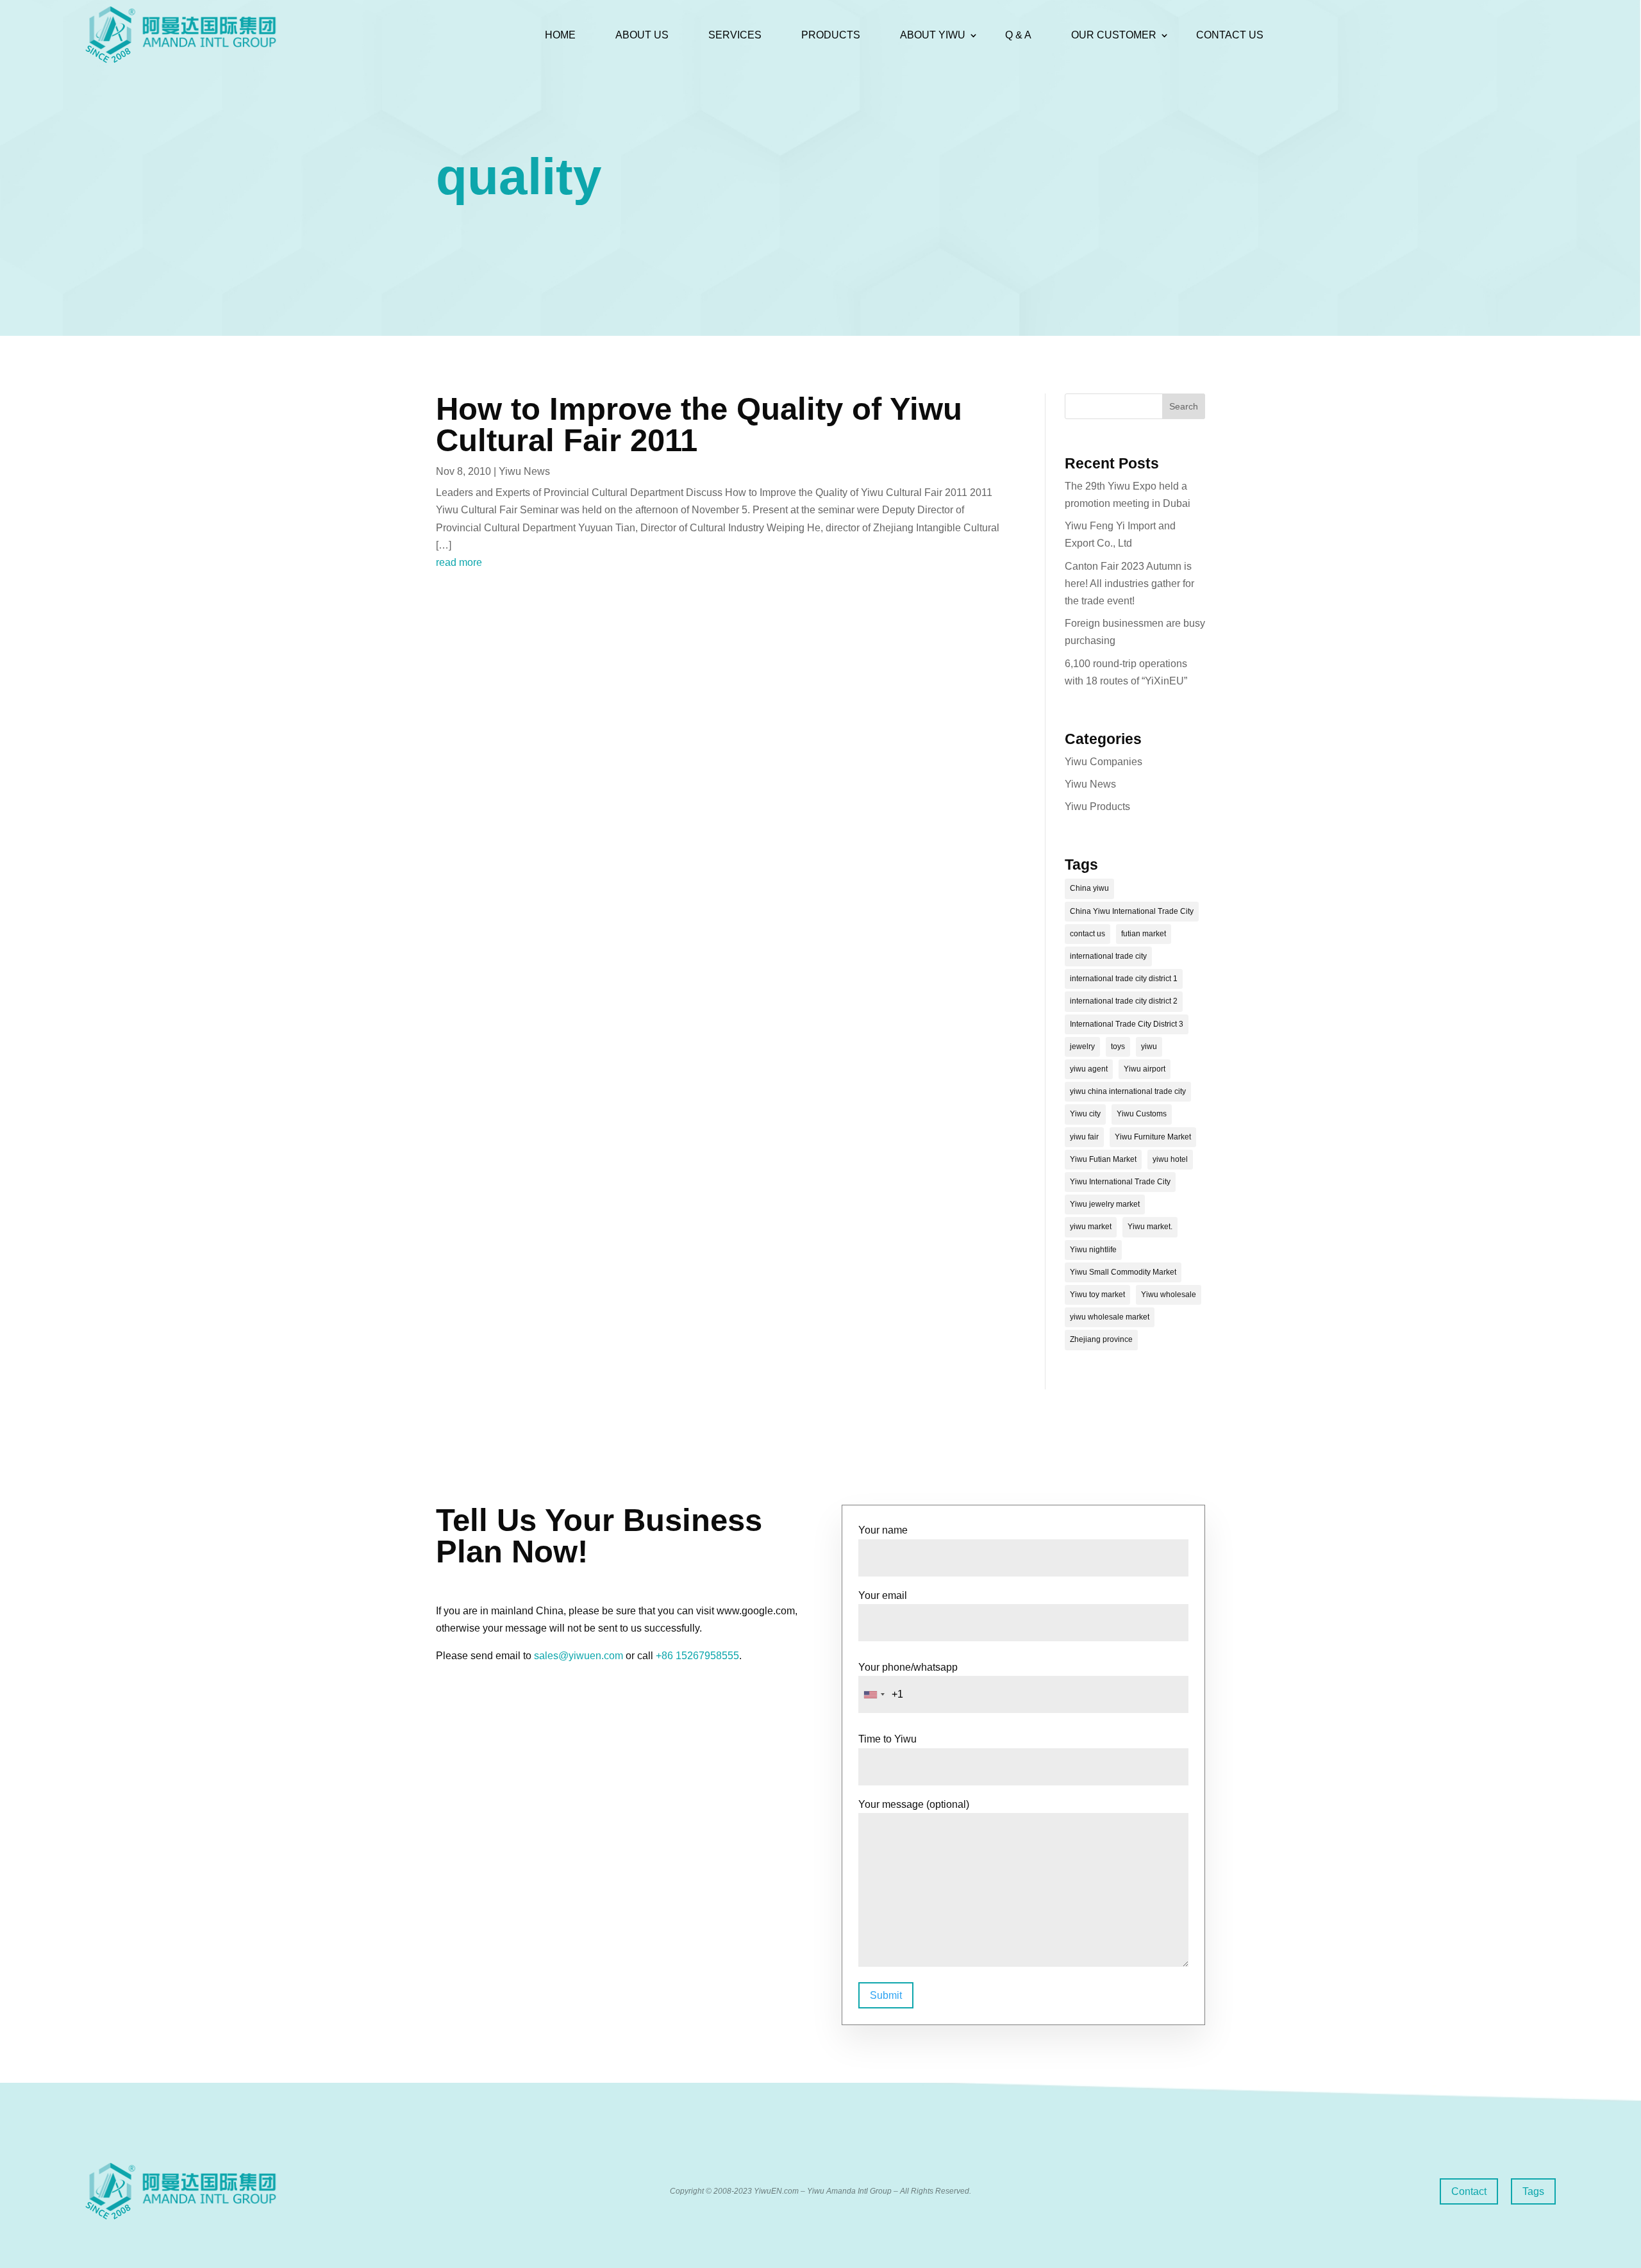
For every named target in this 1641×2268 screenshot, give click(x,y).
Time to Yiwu (887, 1739)
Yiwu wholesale (1169, 1295)
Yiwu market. (1150, 1227)
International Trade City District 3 (1127, 1024)
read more (459, 562)
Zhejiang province (1101, 1339)
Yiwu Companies (1104, 762)
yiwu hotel (1170, 1159)
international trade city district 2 (1124, 1001)
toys (1118, 1047)
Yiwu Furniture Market (1153, 1137)
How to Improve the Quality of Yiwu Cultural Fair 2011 (699, 425)
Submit (886, 1995)
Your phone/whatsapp (908, 1667)
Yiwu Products (1097, 807)
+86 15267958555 (697, 1656)
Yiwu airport (1145, 1069)
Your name (883, 1530)
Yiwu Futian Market (1103, 1159)
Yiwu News (524, 471)
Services (735, 35)
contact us (1087, 934)
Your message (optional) (914, 1804)
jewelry (1082, 1047)
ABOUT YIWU (933, 35)
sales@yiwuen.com (579, 1656)
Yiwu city (1085, 1114)
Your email (883, 1595)
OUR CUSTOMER (1114, 35)
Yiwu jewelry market (1105, 1204)
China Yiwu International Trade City (1132, 911)
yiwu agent (1089, 1069)
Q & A (1018, 35)
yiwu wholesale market (1110, 1317)
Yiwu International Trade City (1120, 1182)
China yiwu (1089, 888)
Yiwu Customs (1142, 1114)
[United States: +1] (874, 1694)
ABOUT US (642, 35)
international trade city (1108, 956)
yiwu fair (1084, 1137)
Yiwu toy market (1097, 1295)
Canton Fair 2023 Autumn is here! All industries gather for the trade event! (1129, 584)
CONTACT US (1230, 35)
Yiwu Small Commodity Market (1123, 1272)
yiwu (1149, 1047)
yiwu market (1091, 1227)
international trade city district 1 (1124, 979)
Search (1184, 406)
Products (831, 35)
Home (560, 35)
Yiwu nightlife (1093, 1250)
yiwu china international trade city (1128, 1091)
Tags (1533, 2191)
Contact (1469, 2191)
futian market (1144, 934)
